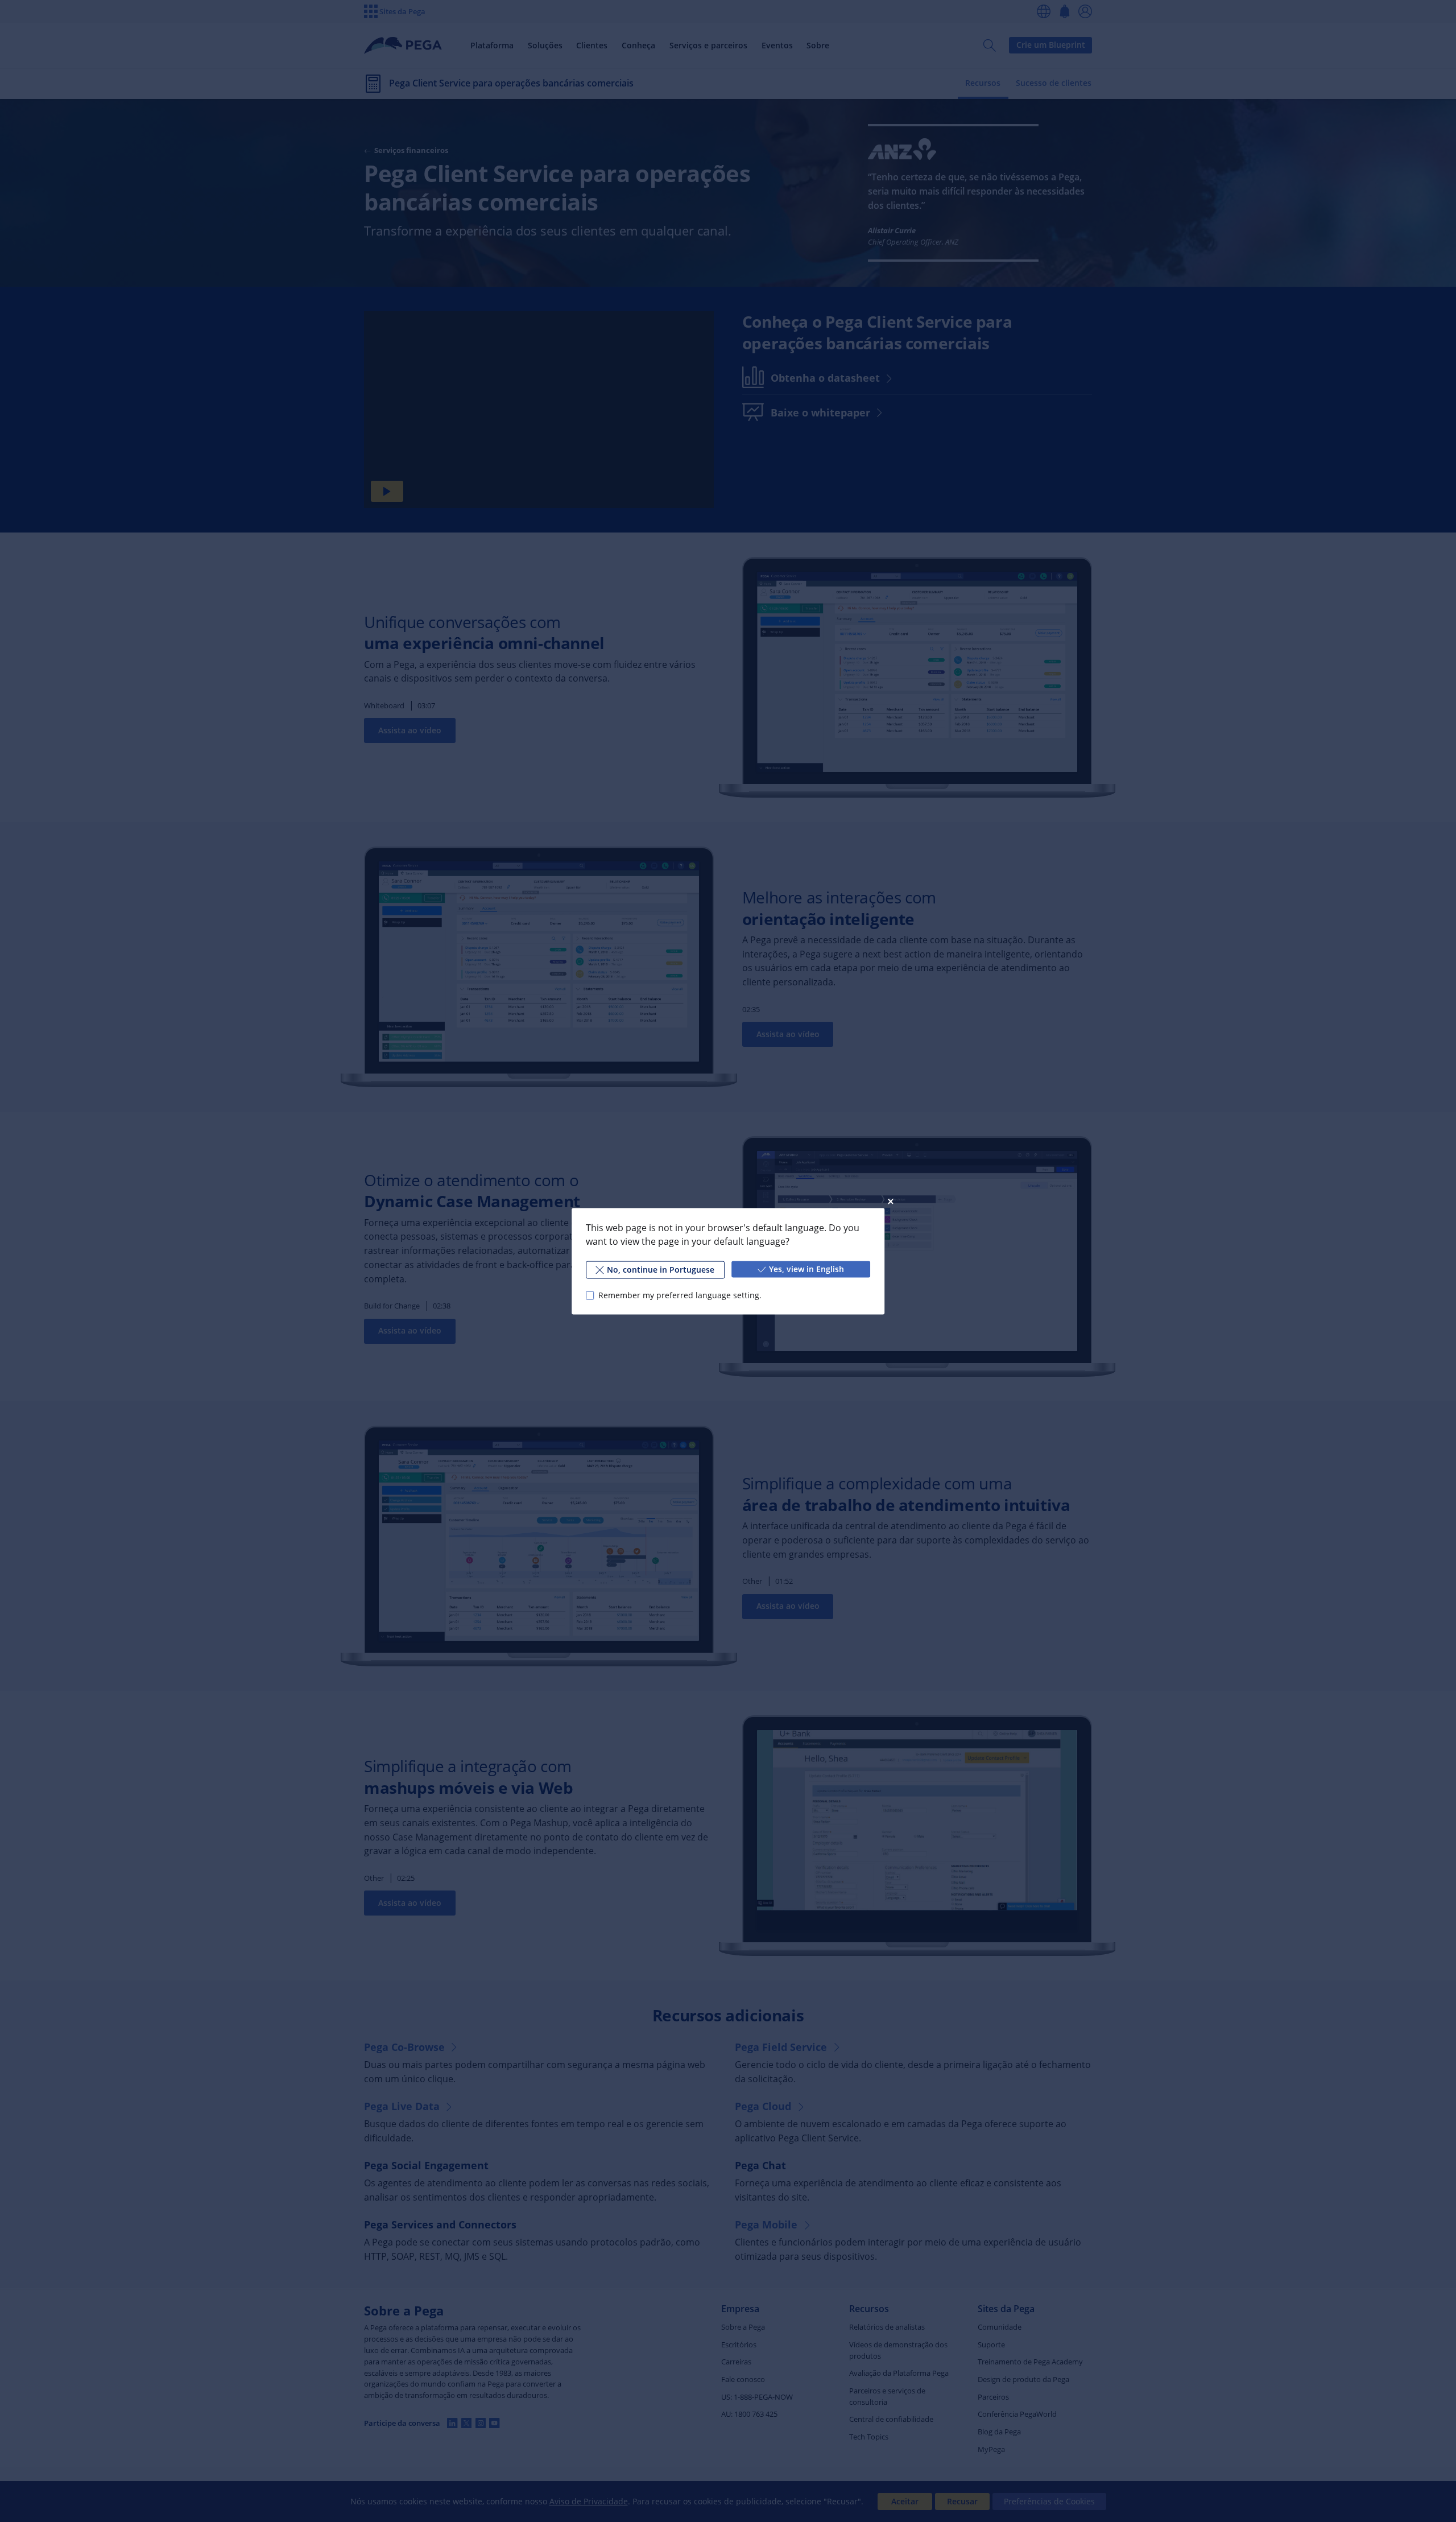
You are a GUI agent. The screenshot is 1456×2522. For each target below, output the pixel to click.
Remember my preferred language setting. (680, 1295)
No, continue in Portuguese (661, 1269)
